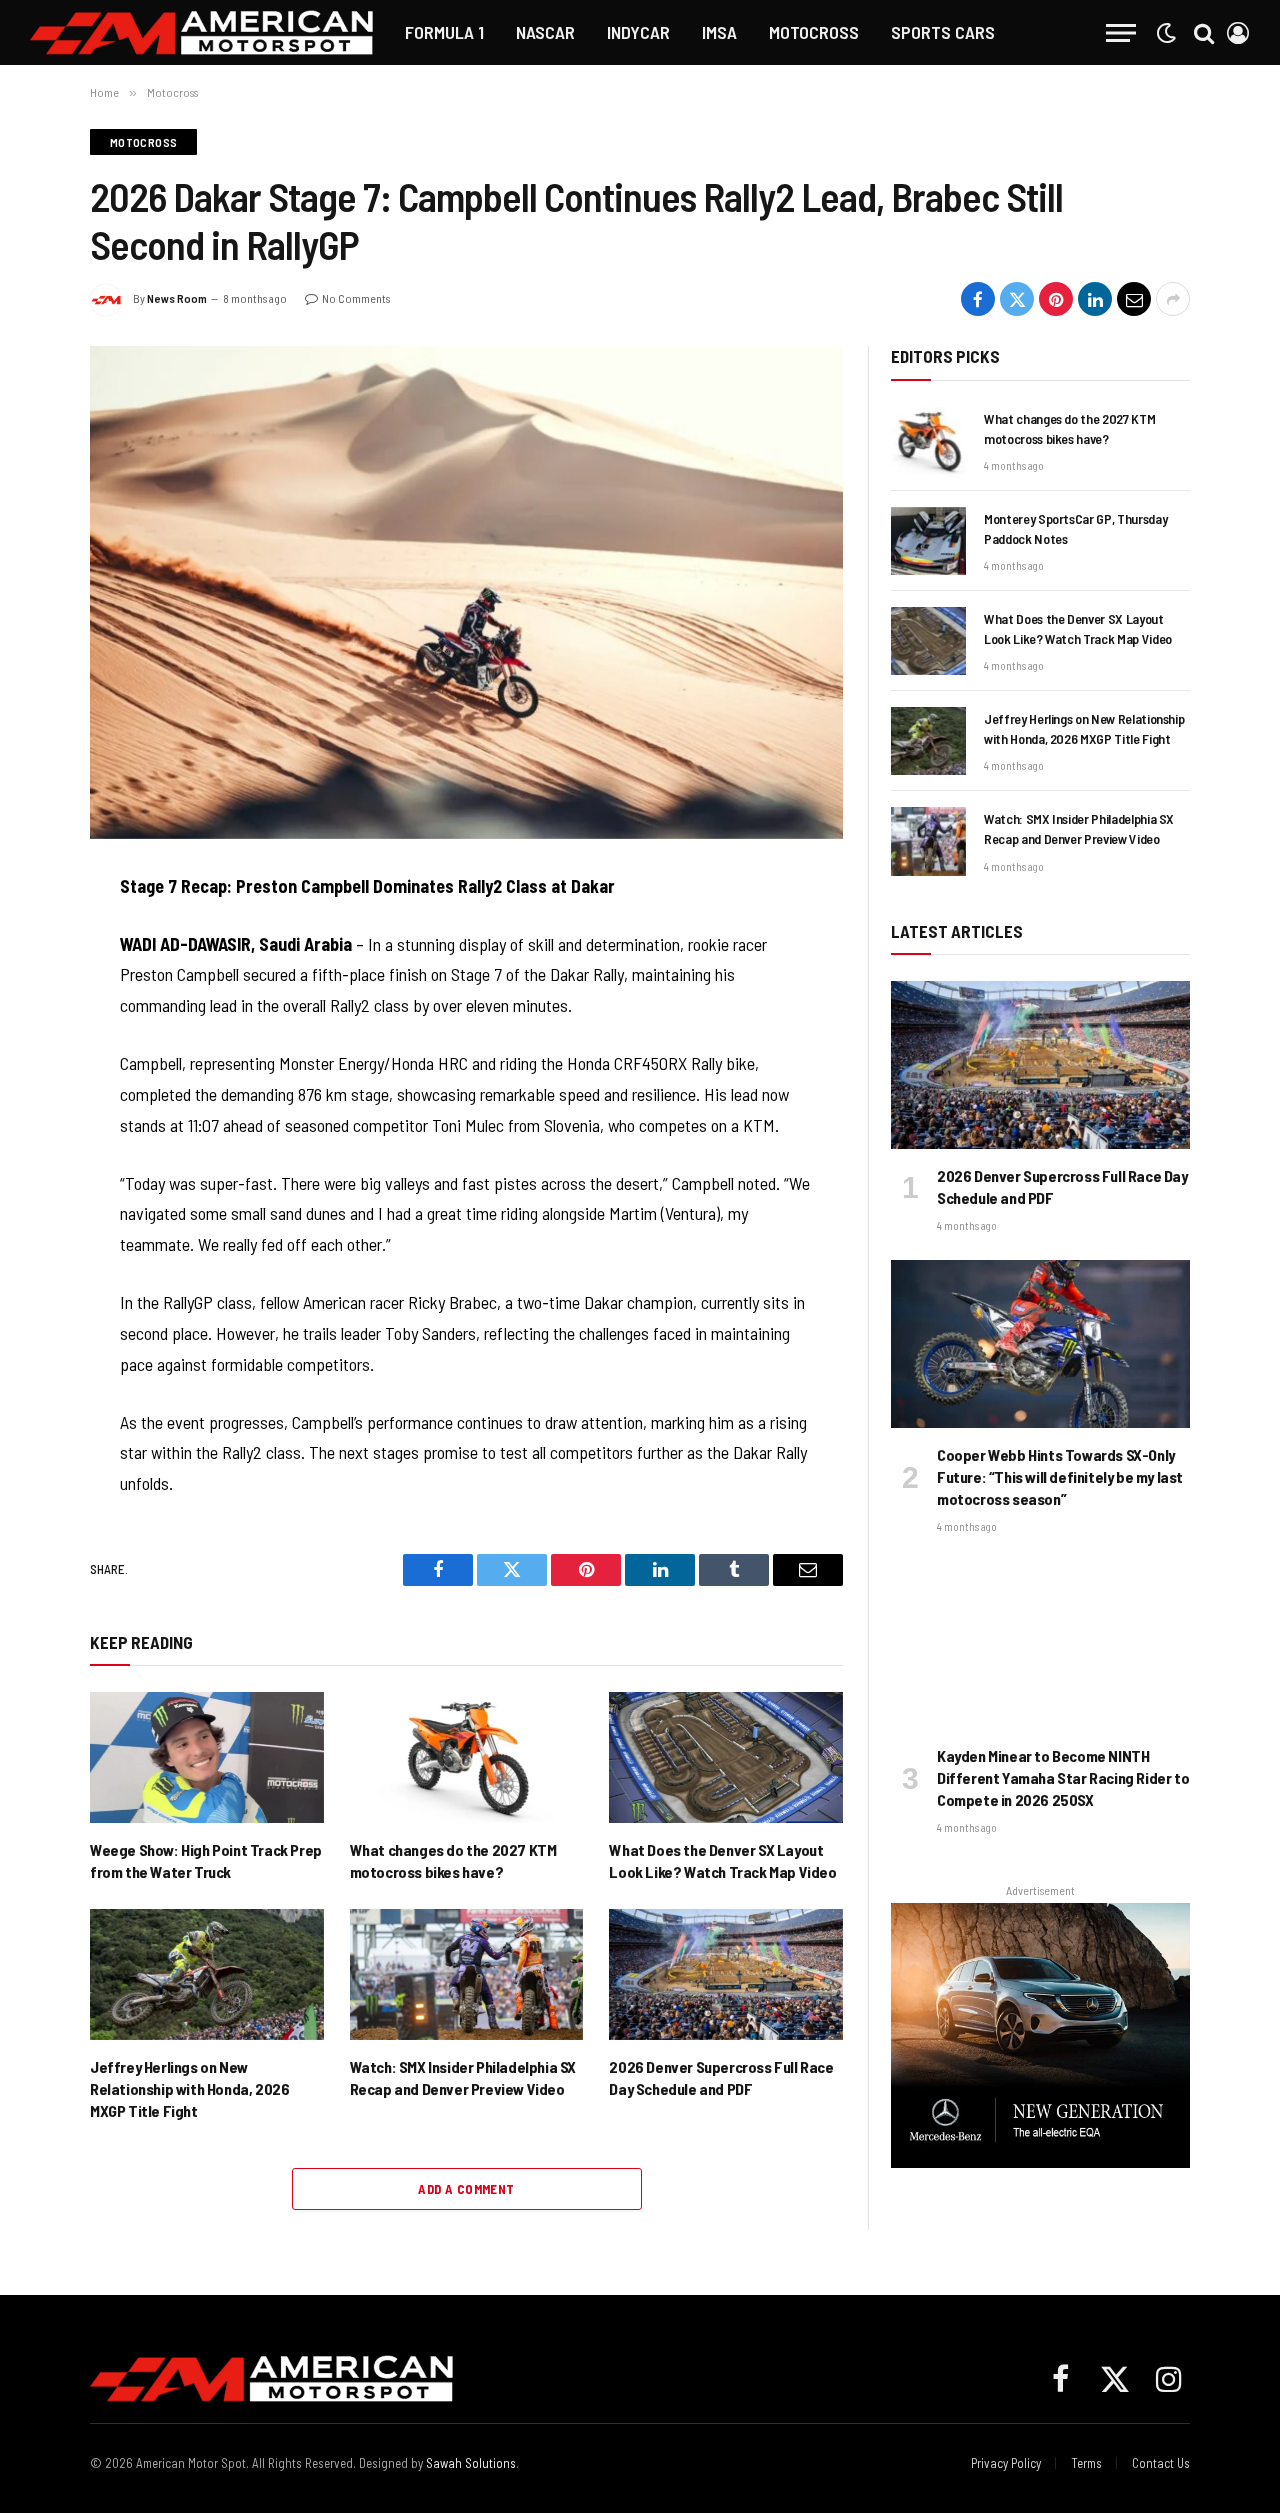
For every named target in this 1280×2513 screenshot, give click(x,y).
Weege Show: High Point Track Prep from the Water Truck (206, 1860)
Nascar (545, 32)
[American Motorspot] (202, 32)
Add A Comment (466, 2189)
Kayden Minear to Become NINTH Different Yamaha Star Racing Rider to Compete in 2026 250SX (1063, 1777)
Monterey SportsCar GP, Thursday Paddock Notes (1075, 528)
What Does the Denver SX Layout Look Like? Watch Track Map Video (722, 1860)
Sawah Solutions (471, 2463)
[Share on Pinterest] (1056, 299)
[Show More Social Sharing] (1173, 299)
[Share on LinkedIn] (1095, 299)
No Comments (356, 298)
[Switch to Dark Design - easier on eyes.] (1166, 33)
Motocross (814, 32)
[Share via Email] (1134, 299)
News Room (177, 298)
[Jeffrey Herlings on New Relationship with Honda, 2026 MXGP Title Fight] (207, 1974)
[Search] (1204, 32)
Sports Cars (943, 32)
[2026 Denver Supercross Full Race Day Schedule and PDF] (726, 1974)
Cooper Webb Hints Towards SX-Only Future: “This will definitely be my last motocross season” (1060, 1476)
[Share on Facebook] (978, 299)
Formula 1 (444, 32)
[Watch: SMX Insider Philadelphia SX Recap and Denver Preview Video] (467, 1974)
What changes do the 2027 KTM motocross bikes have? (453, 1860)
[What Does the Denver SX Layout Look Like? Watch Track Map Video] (726, 1757)
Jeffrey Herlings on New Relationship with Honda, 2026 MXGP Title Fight (189, 2088)
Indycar (638, 32)
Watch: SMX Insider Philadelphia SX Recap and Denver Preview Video (463, 2077)
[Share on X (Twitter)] (1017, 299)
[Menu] (1121, 32)
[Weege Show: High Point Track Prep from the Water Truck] (207, 1757)
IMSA (719, 32)
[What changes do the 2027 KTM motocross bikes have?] (467, 1757)
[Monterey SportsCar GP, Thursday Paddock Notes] (928, 541)
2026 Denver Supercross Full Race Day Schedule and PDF (721, 2077)
